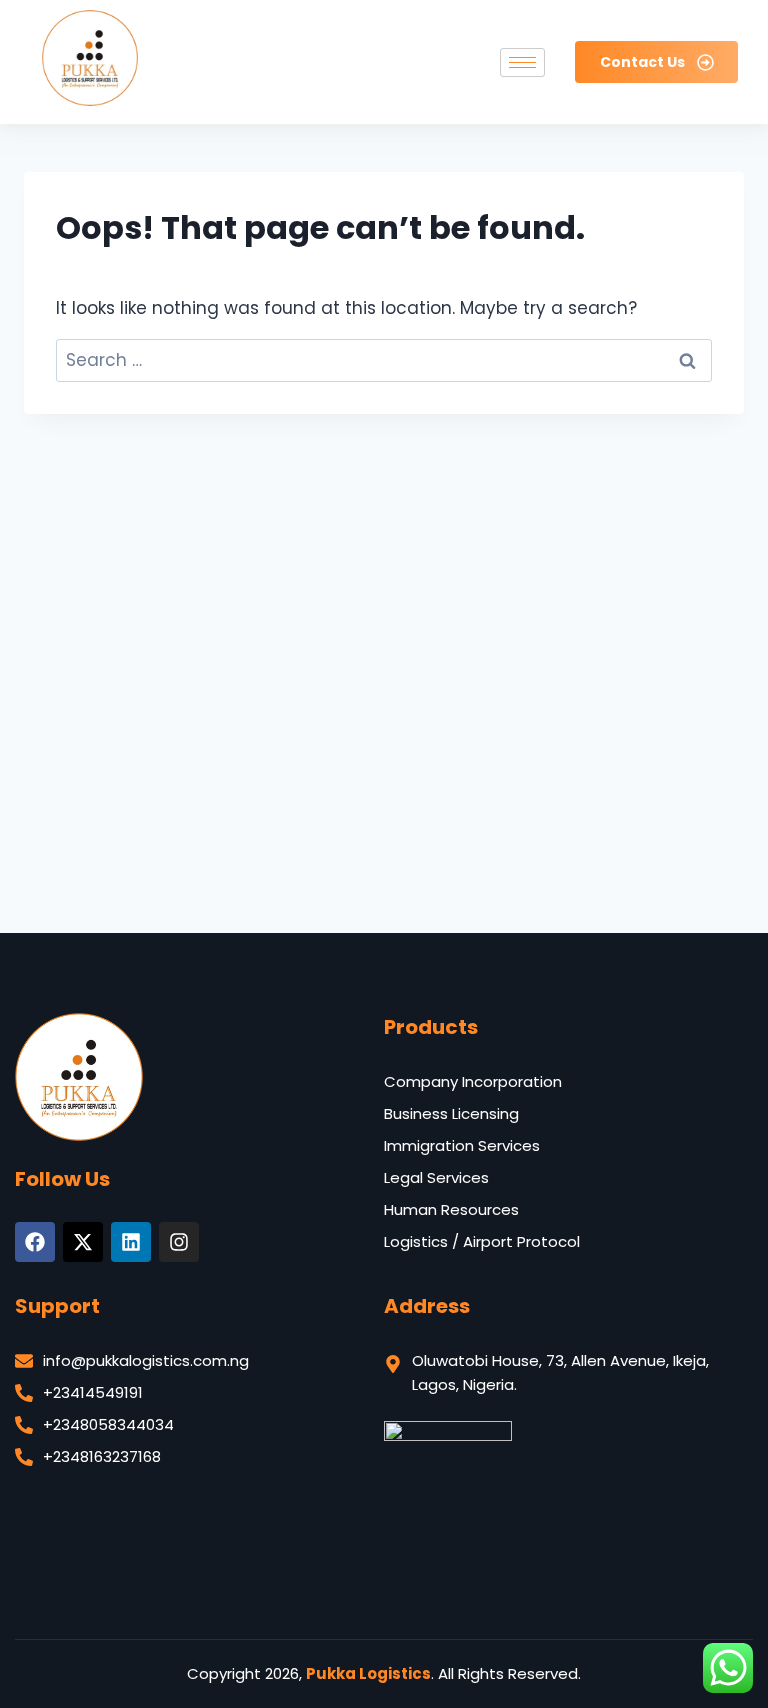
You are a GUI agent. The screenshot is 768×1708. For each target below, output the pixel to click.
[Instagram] (179, 1242)
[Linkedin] (131, 1242)
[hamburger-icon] (522, 62)
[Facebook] (35, 1242)
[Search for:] (384, 360)
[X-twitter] (83, 1242)
